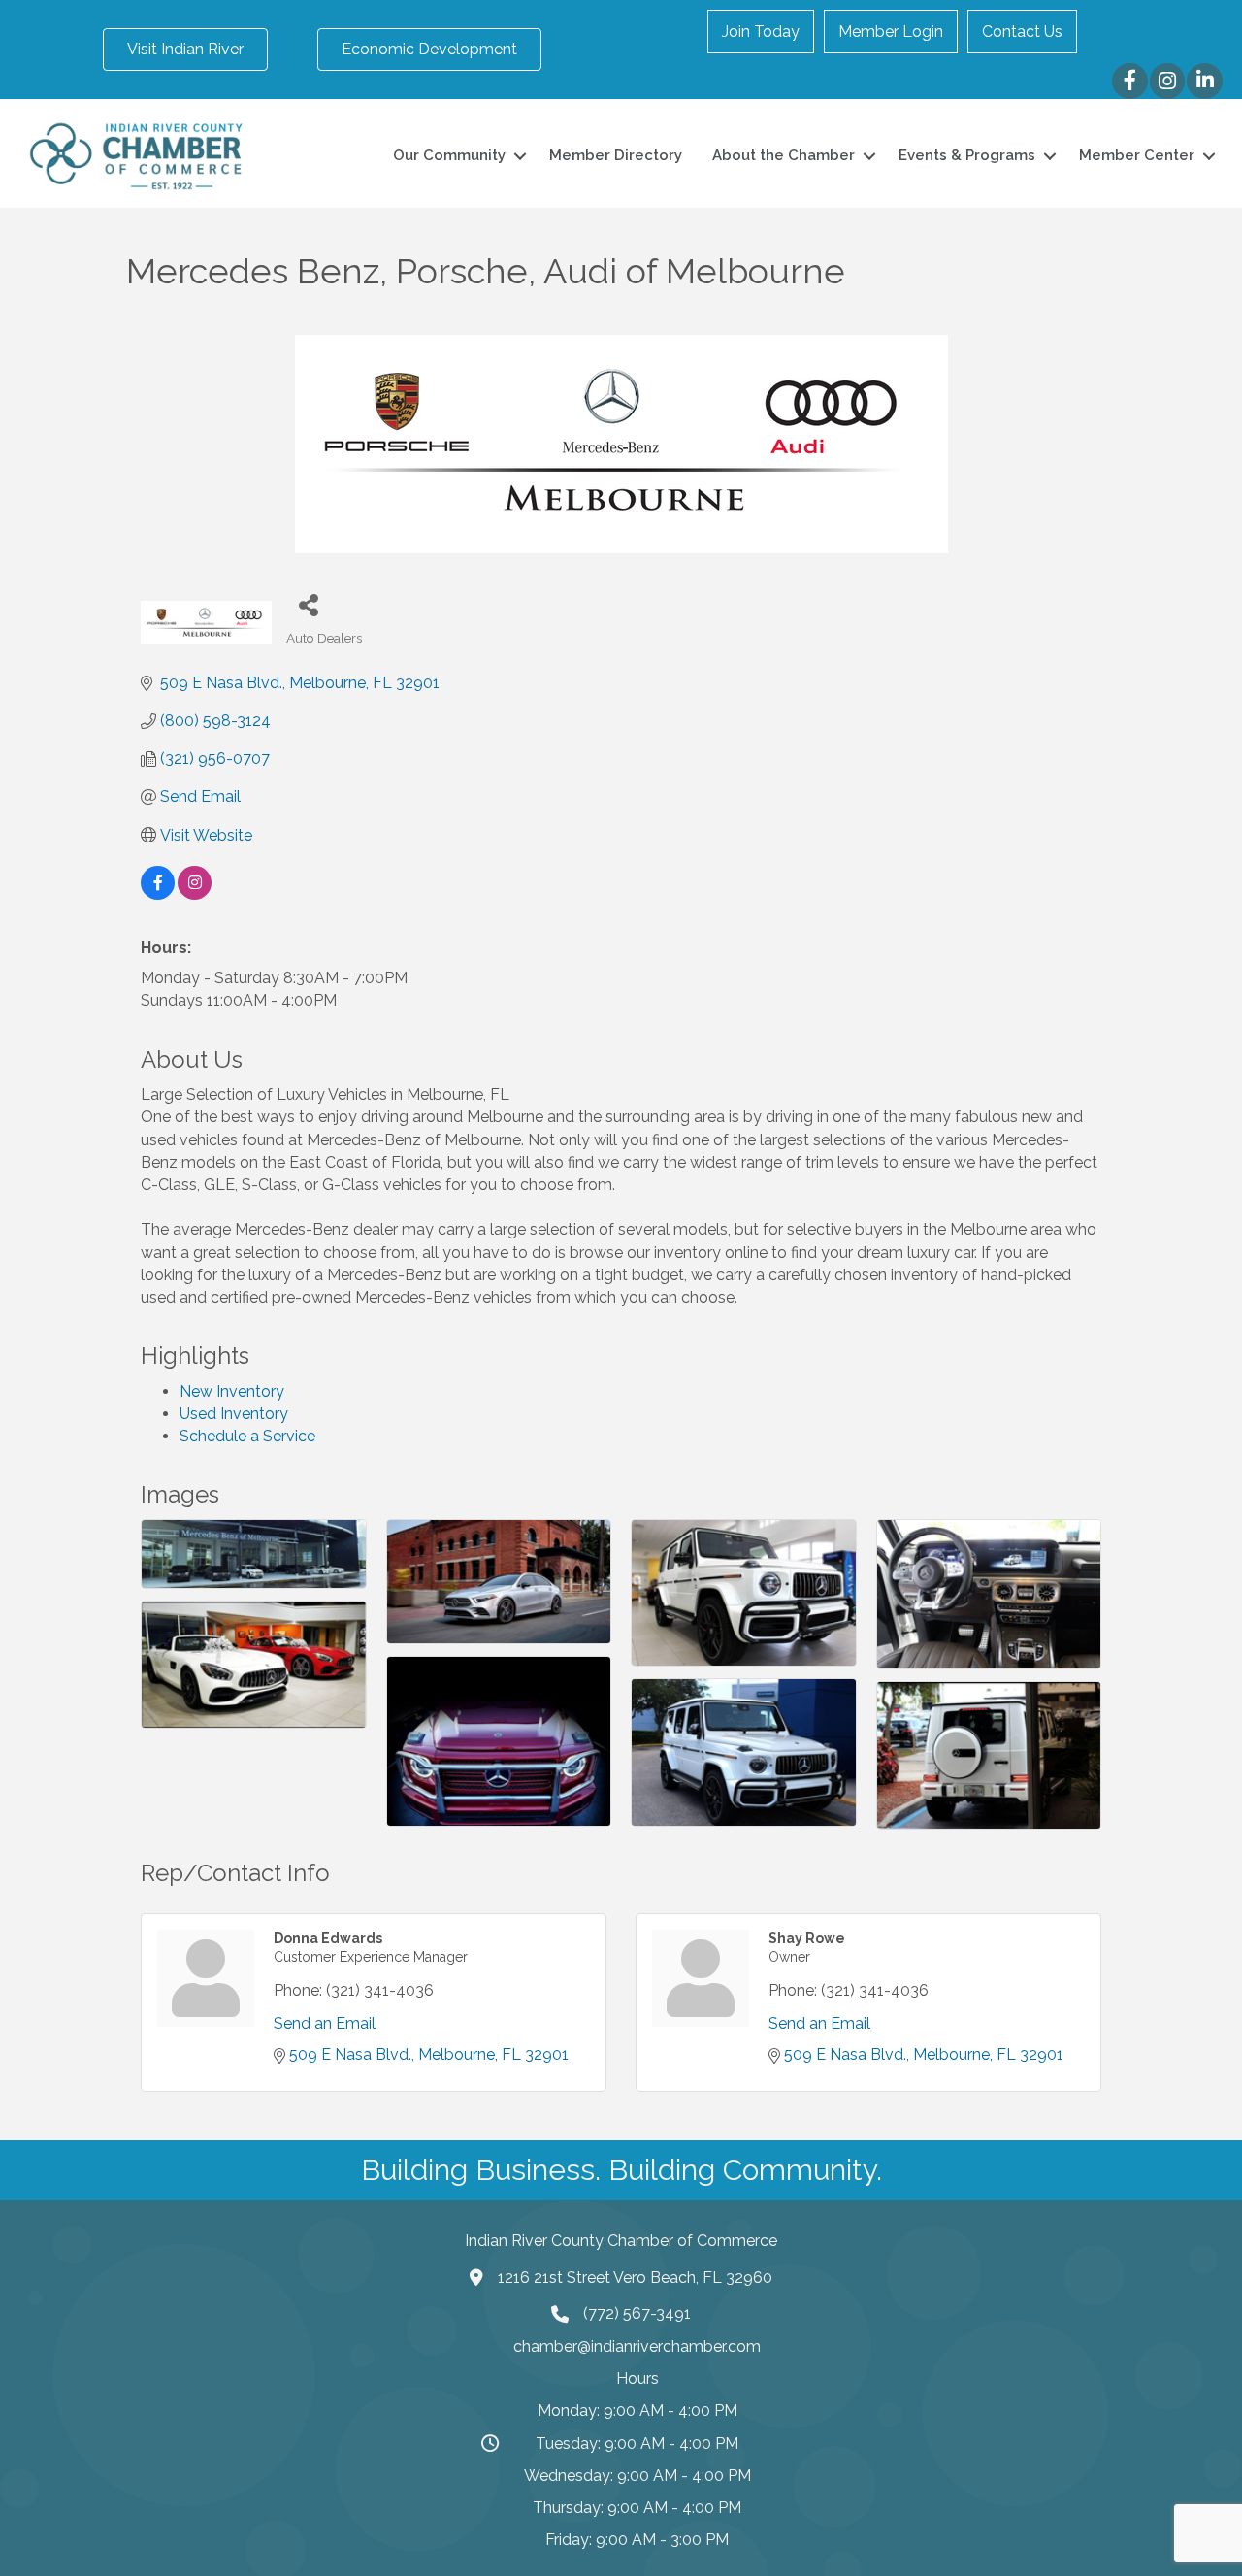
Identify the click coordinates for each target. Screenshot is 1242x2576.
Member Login (891, 32)
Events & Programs (967, 155)
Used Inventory (234, 1414)
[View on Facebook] (158, 894)
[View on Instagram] (195, 894)
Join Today (761, 32)
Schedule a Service (247, 1436)
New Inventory (232, 1391)
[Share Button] (308, 604)
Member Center (1137, 155)
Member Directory (616, 155)
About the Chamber (784, 155)
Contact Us (1022, 32)
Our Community (449, 155)
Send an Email (325, 2023)
